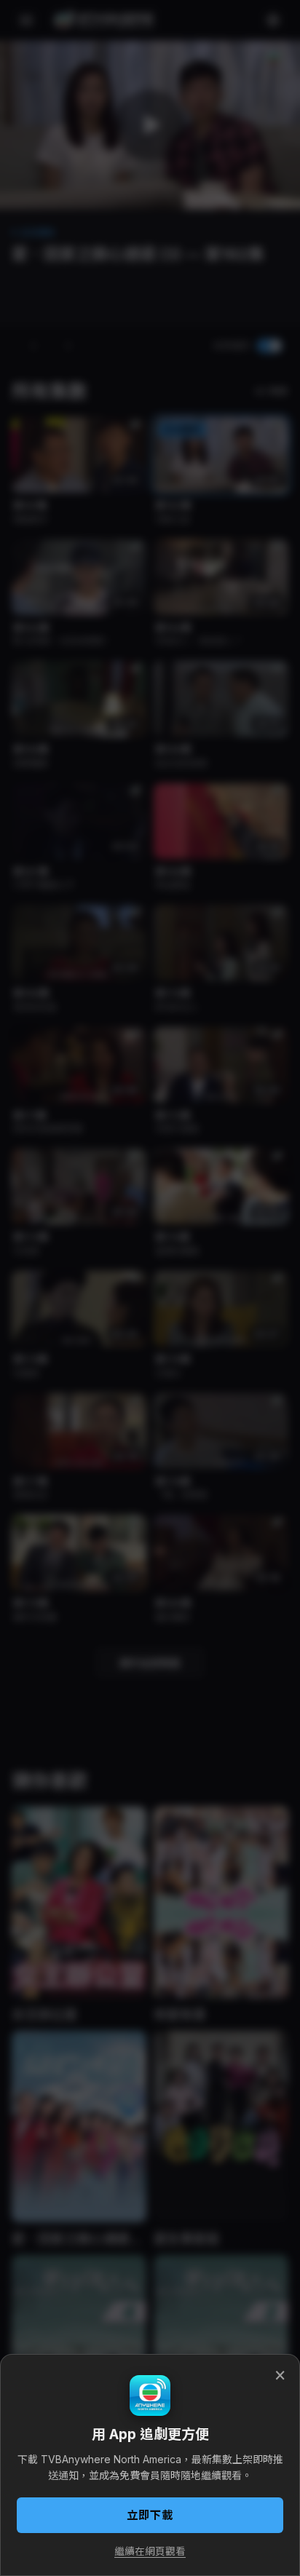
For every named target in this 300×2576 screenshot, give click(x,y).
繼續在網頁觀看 (150, 2551)
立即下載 (150, 2515)
